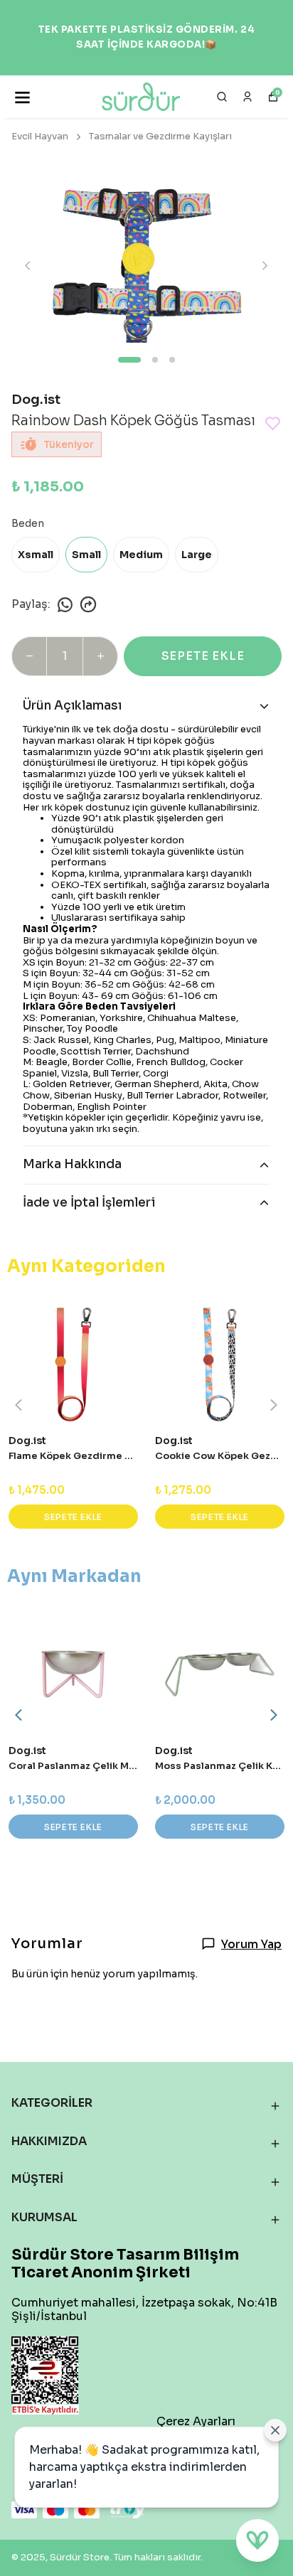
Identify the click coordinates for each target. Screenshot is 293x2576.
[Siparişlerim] (247, 97)
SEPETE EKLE (203, 656)
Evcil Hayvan (40, 136)
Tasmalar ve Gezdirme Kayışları (160, 136)
